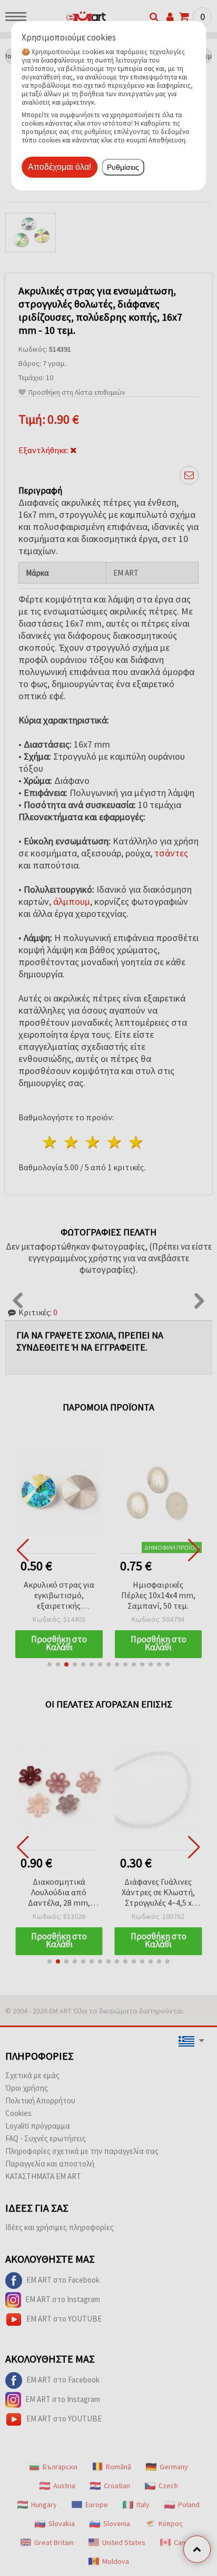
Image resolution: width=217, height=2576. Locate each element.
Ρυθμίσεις (123, 167)
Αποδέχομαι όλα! (60, 167)
